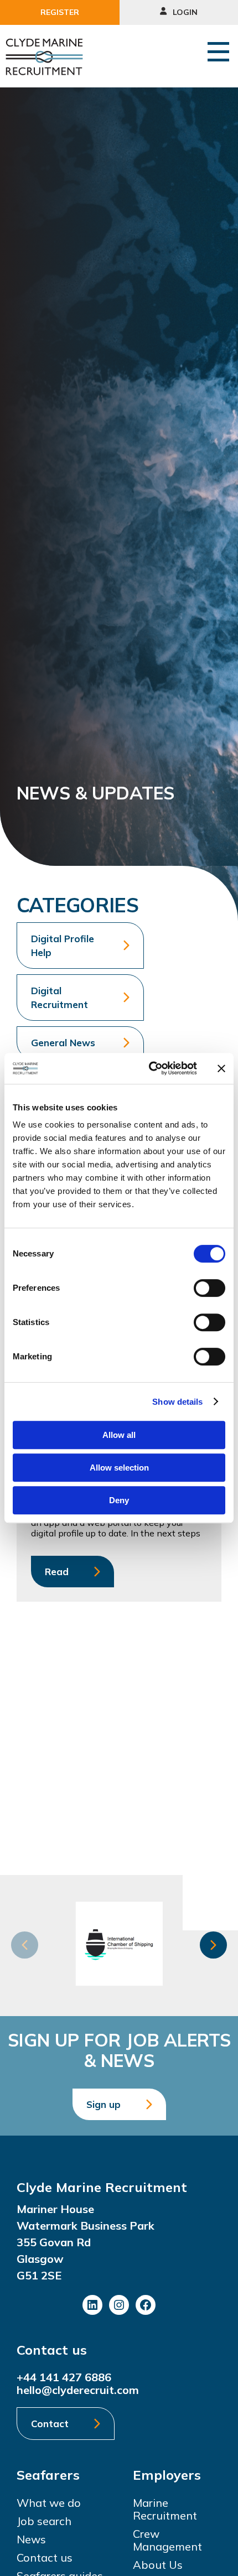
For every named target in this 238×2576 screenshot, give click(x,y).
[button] (213, 1945)
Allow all (119, 1435)
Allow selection (119, 1468)
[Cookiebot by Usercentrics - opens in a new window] (150, 1068)
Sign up (104, 2104)
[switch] (209, 1288)
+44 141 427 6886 (64, 2377)
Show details (177, 1402)
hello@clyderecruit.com (78, 2390)
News (31, 2539)
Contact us (45, 2557)
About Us (158, 2565)
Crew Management (167, 2540)
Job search (44, 2521)
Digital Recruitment (59, 998)
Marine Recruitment (165, 2509)
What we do (49, 2503)
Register (60, 12)
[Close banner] (221, 1068)
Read (57, 1572)
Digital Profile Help (63, 946)
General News (63, 1043)
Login (184, 12)
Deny (119, 1500)
